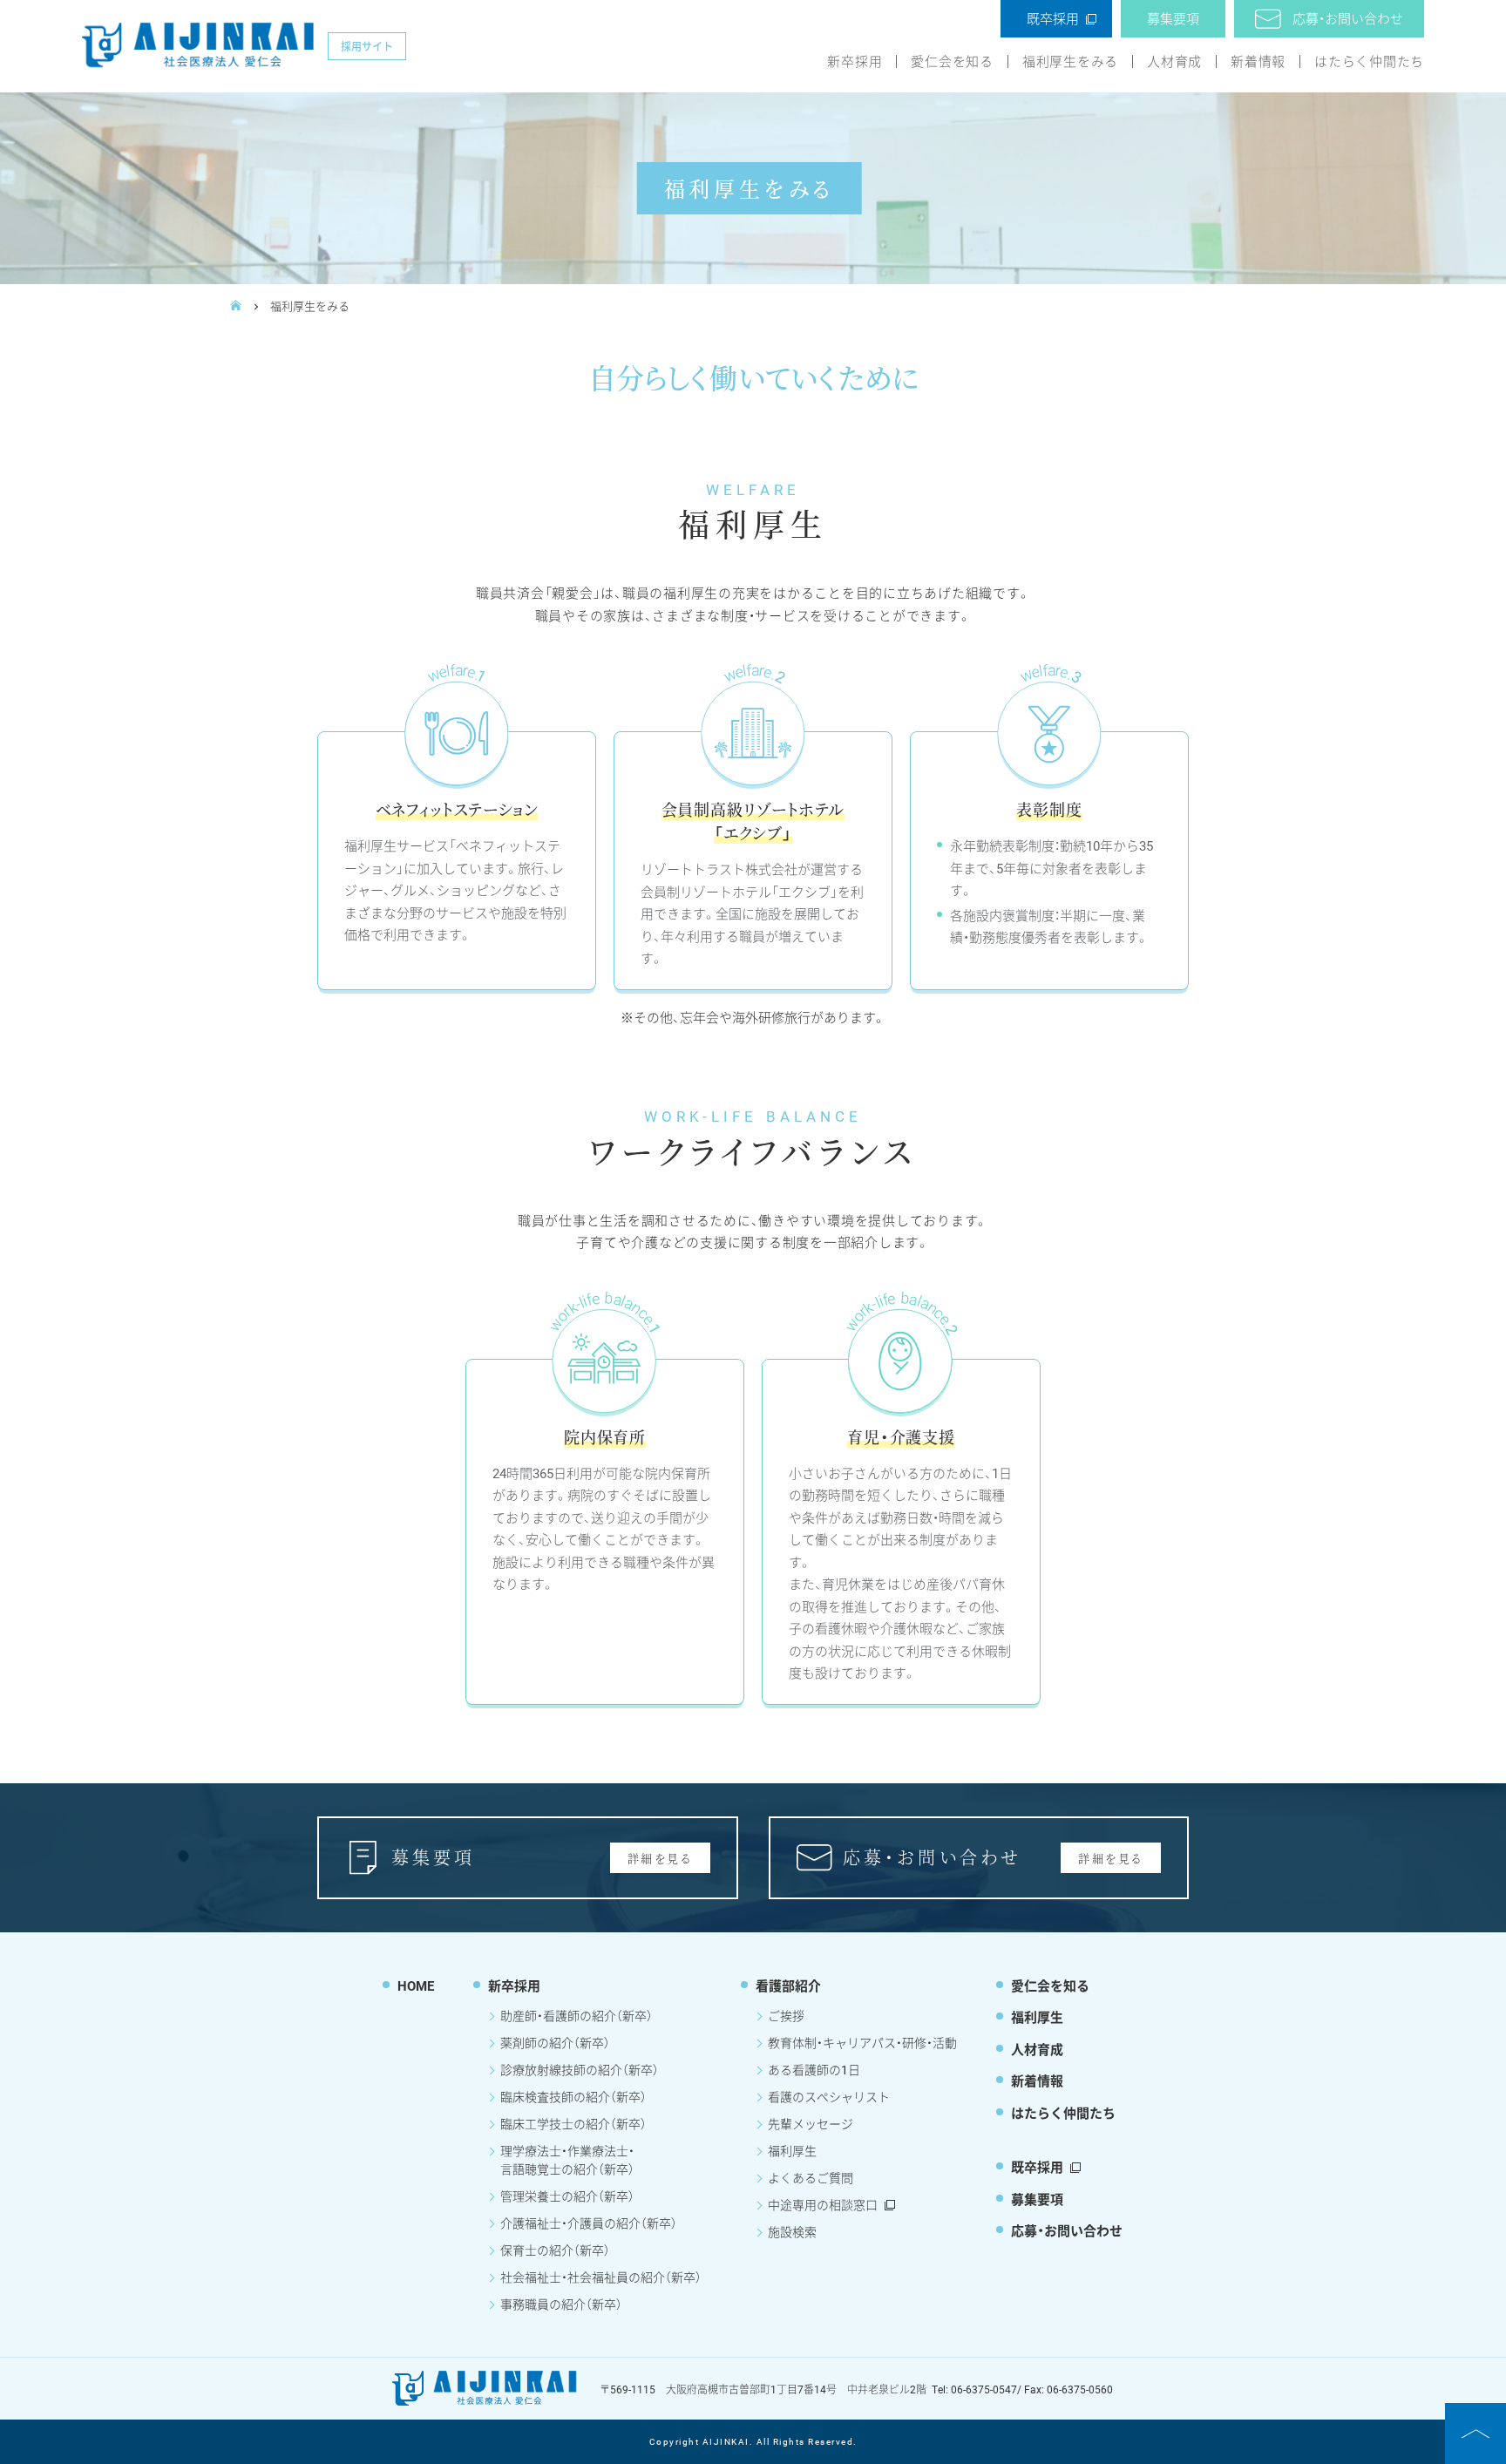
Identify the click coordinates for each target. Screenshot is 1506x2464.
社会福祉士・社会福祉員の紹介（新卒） (601, 2277)
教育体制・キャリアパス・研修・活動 (862, 2043)
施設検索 (792, 2232)
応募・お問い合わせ (1348, 18)
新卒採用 (855, 61)
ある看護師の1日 (814, 2070)
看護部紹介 (788, 1985)
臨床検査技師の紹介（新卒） (573, 2097)
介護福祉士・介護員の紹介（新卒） (589, 2223)
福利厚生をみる (1070, 61)
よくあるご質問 (811, 2178)
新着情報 (1258, 61)
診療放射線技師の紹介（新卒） (580, 2070)
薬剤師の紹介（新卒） (555, 2043)
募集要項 (1173, 18)
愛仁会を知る (952, 61)
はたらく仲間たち (1369, 61)
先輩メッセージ (811, 2124)
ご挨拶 (786, 2016)
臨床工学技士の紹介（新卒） (573, 2124)
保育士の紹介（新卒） (555, 2250)
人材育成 (1174, 61)
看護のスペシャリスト (829, 2097)
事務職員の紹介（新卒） (561, 2304)
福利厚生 (792, 2151)
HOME (416, 1985)
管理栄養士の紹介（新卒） (567, 2196)
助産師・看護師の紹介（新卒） (577, 2016)
